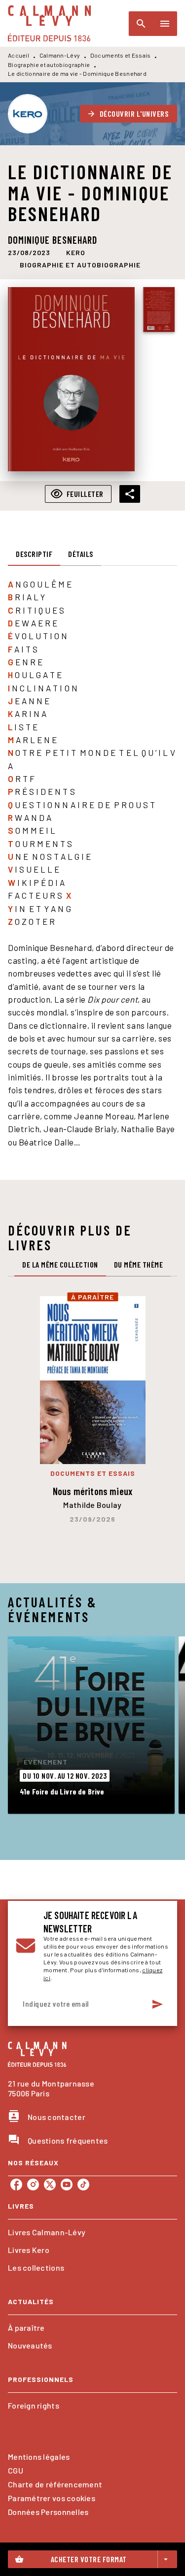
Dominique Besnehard (53, 240)
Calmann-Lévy (60, 55)
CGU (16, 2470)
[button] (129, 114)
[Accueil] (49, 23)
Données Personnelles (48, 2512)
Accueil (18, 55)
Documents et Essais (121, 55)
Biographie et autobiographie (49, 65)
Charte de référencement (55, 2484)
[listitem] (16, 2185)
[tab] (34, 554)
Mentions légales (39, 2457)
